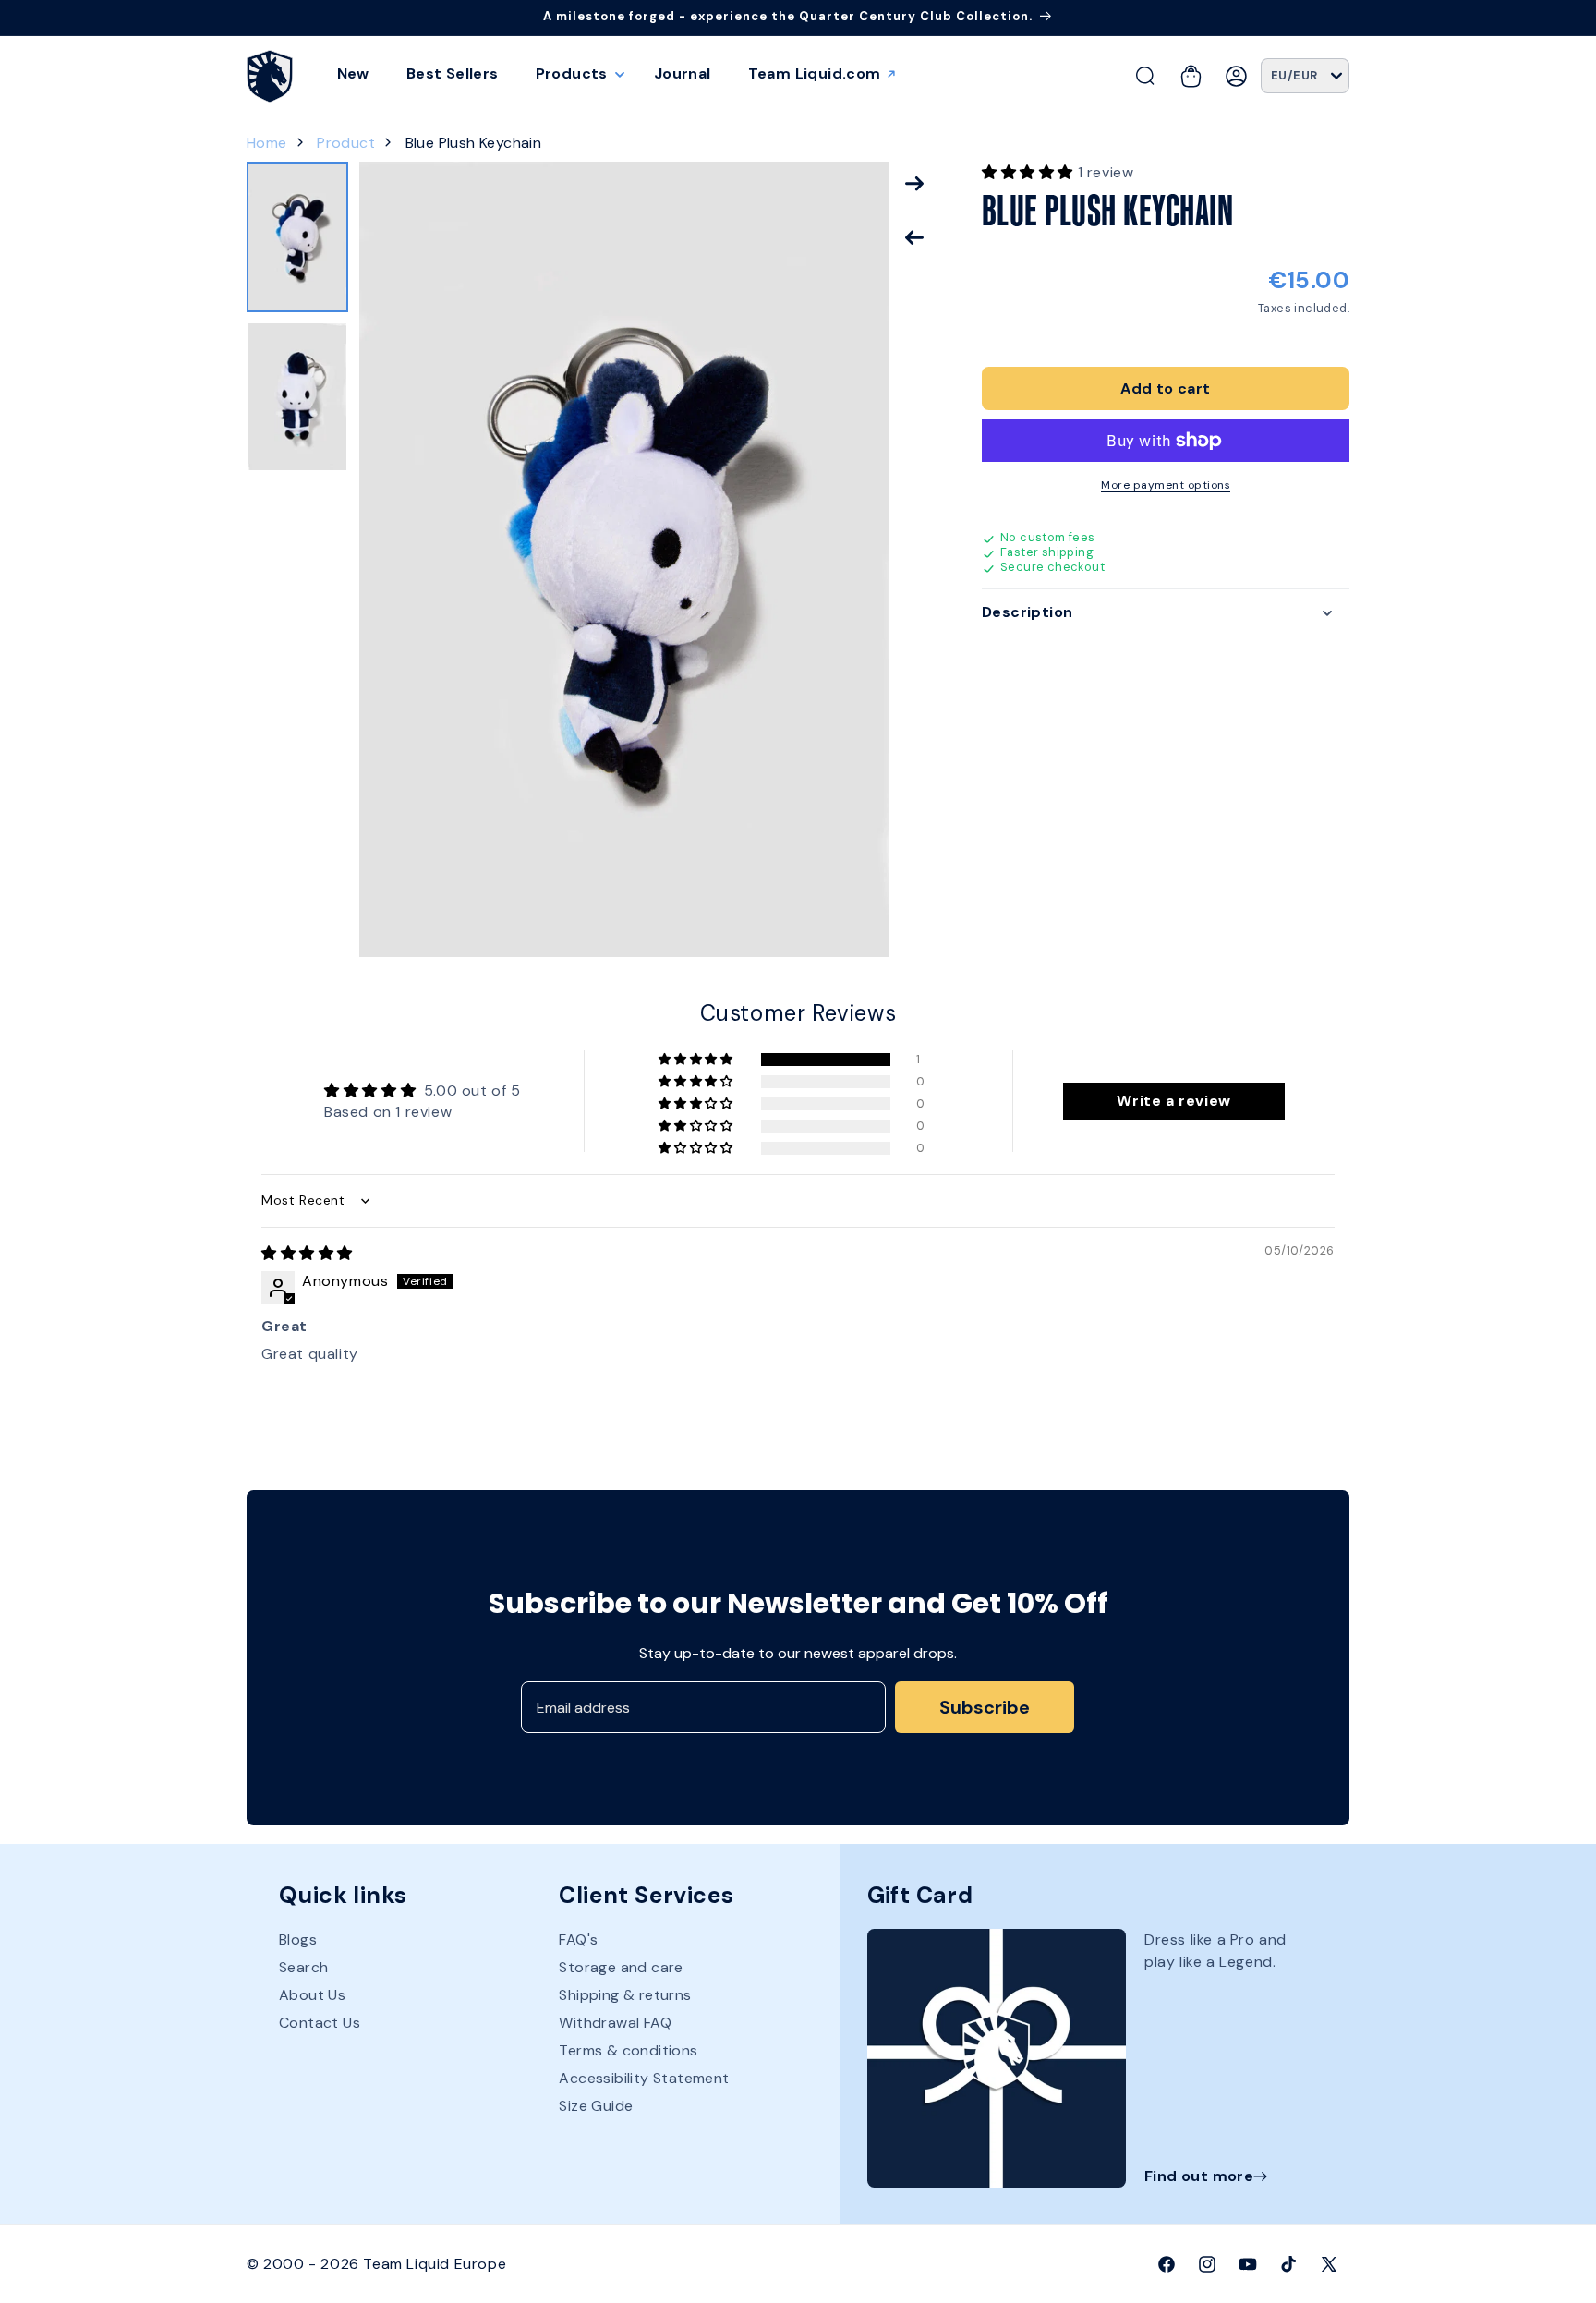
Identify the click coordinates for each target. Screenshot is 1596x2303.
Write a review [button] (1173, 1101)
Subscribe (985, 1707)
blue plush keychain (474, 143)
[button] (576, 74)
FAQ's (578, 1940)
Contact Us (320, 2023)
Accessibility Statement (644, 2078)
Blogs (298, 1940)
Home (267, 143)
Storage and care (621, 1967)
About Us (312, 1995)
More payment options (1166, 485)
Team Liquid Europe (435, 2264)
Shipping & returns (625, 1995)
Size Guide (596, 2106)
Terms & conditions (628, 2050)
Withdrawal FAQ (615, 2023)
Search (303, 1967)
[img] (307, 1253)
